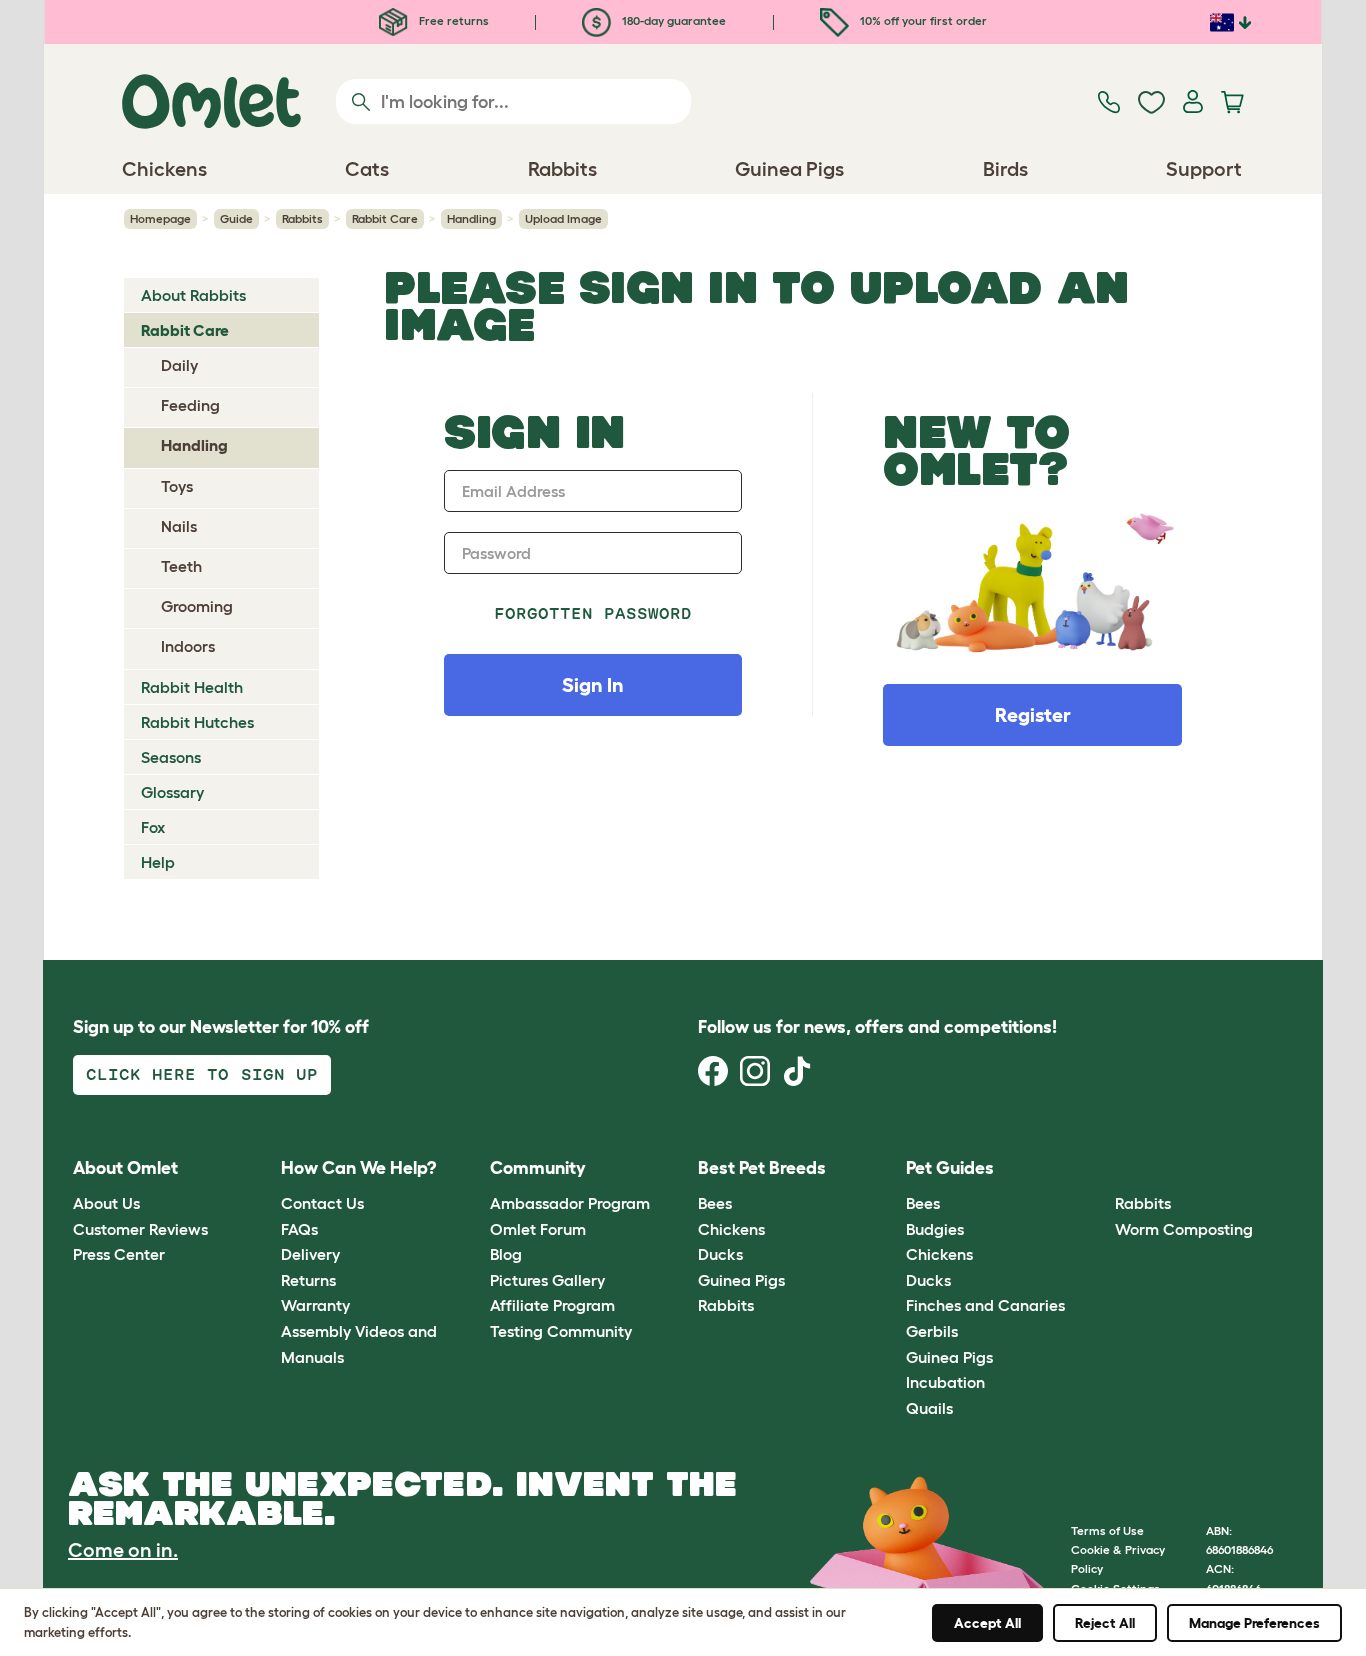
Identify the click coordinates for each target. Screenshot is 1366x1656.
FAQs (299, 1229)
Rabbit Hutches (197, 722)
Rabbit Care (385, 218)
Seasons (171, 757)
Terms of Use (1107, 1530)
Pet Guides (950, 1168)
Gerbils (932, 1331)
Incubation (945, 1382)
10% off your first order (922, 20)
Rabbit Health (192, 687)
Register (1033, 715)
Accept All (987, 1623)
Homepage (160, 218)
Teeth (181, 566)
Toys (177, 486)
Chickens (731, 1229)
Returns (308, 1280)
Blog (506, 1254)
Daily (179, 365)
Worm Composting (1184, 1229)
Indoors (188, 646)
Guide (236, 218)
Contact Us (322, 1203)
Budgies (935, 1229)
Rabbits (302, 218)
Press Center (119, 1254)
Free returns (452, 20)
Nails (179, 526)
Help (158, 862)
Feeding (190, 405)
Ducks (720, 1254)
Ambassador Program (570, 1203)
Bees (715, 1203)
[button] (1099, 1168)
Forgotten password (593, 613)
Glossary (172, 792)
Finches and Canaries (985, 1305)
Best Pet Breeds (762, 1168)
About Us (106, 1203)
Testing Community (561, 1331)
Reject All (1105, 1623)
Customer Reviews (140, 1229)
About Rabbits (193, 295)
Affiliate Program (552, 1305)
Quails (929, 1408)
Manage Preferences (1254, 1623)
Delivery (310, 1254)
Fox (153, 827)
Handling (471, 218)
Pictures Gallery (547, 1280)
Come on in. (123, 1550)
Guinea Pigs (741, 1280)
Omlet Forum (538, 1229)
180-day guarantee (672, 20)
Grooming (197, 606)
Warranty (315, 1305)
